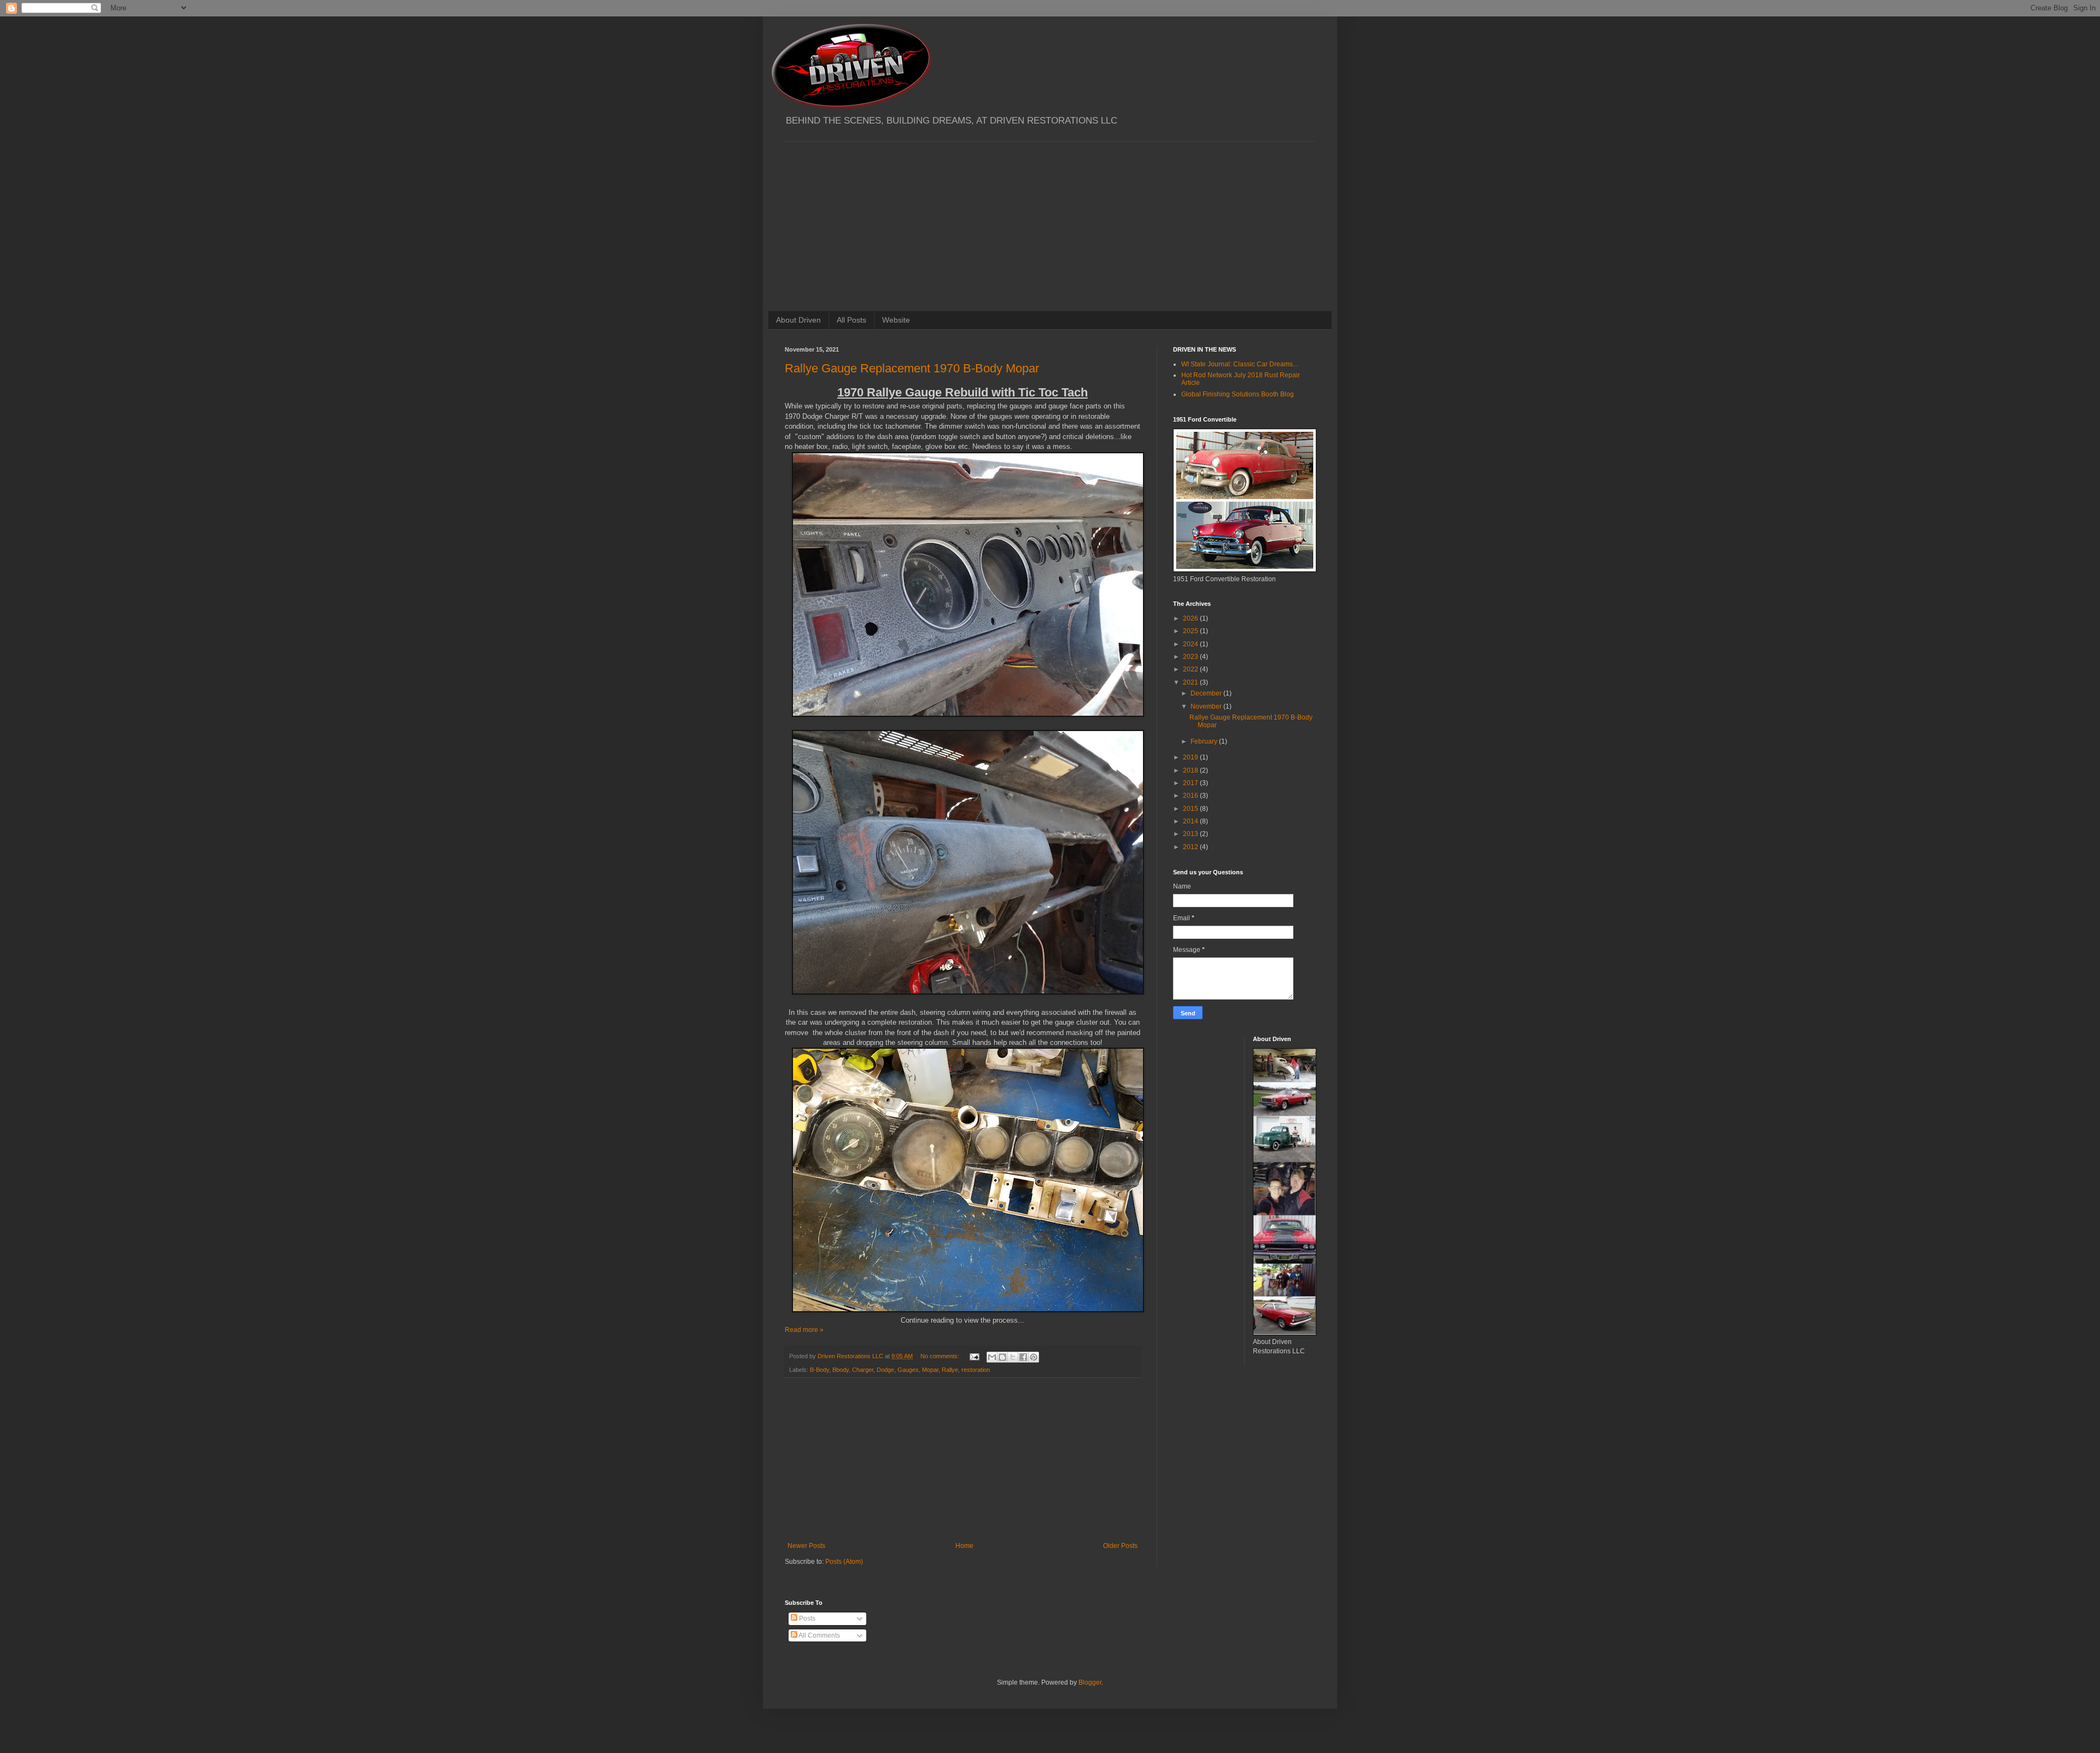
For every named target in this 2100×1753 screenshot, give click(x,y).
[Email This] (992, 1357)
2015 (1191, 809)
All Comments (819, 1635)
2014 (1191, 821)
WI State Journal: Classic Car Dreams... (1239, 364)
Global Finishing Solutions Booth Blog (1238, 394)
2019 (1191, 757)
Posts (806, 1618)
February (1205, 741)
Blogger (1090, 1682)
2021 (1191, 682)
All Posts (851, 320)
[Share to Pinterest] (1034, 1357)
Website (896, 320)
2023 (1191, 657)
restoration (976, 1370)
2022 (1191, 669)
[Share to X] (1013, 1357)
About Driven (798, 320)
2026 (1191, 618)
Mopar (930, 1370)
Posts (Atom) (844, 1562)
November (1207, 706)
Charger (863, 1370)
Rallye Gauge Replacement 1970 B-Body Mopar (912, 368)
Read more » (804, 1330)
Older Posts (1120, 1546)
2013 (1191, 834)
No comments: (941, 1356)
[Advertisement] (1050, 218)
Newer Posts (806, 1546)
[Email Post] (974, 1356)
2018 (1191, 770)
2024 (1191, 644)
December (1207, 693)
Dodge (885, 1370)
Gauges (908, 1370)
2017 (1191, 783)
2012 (1191, 847)
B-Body (819, 1370)
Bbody (841, 1370)
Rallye (950, 1370)
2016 (1191, 796)
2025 (1191, 631)
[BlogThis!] (1002, 1357)
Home (964, 1546)
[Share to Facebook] (1023, 1357)
